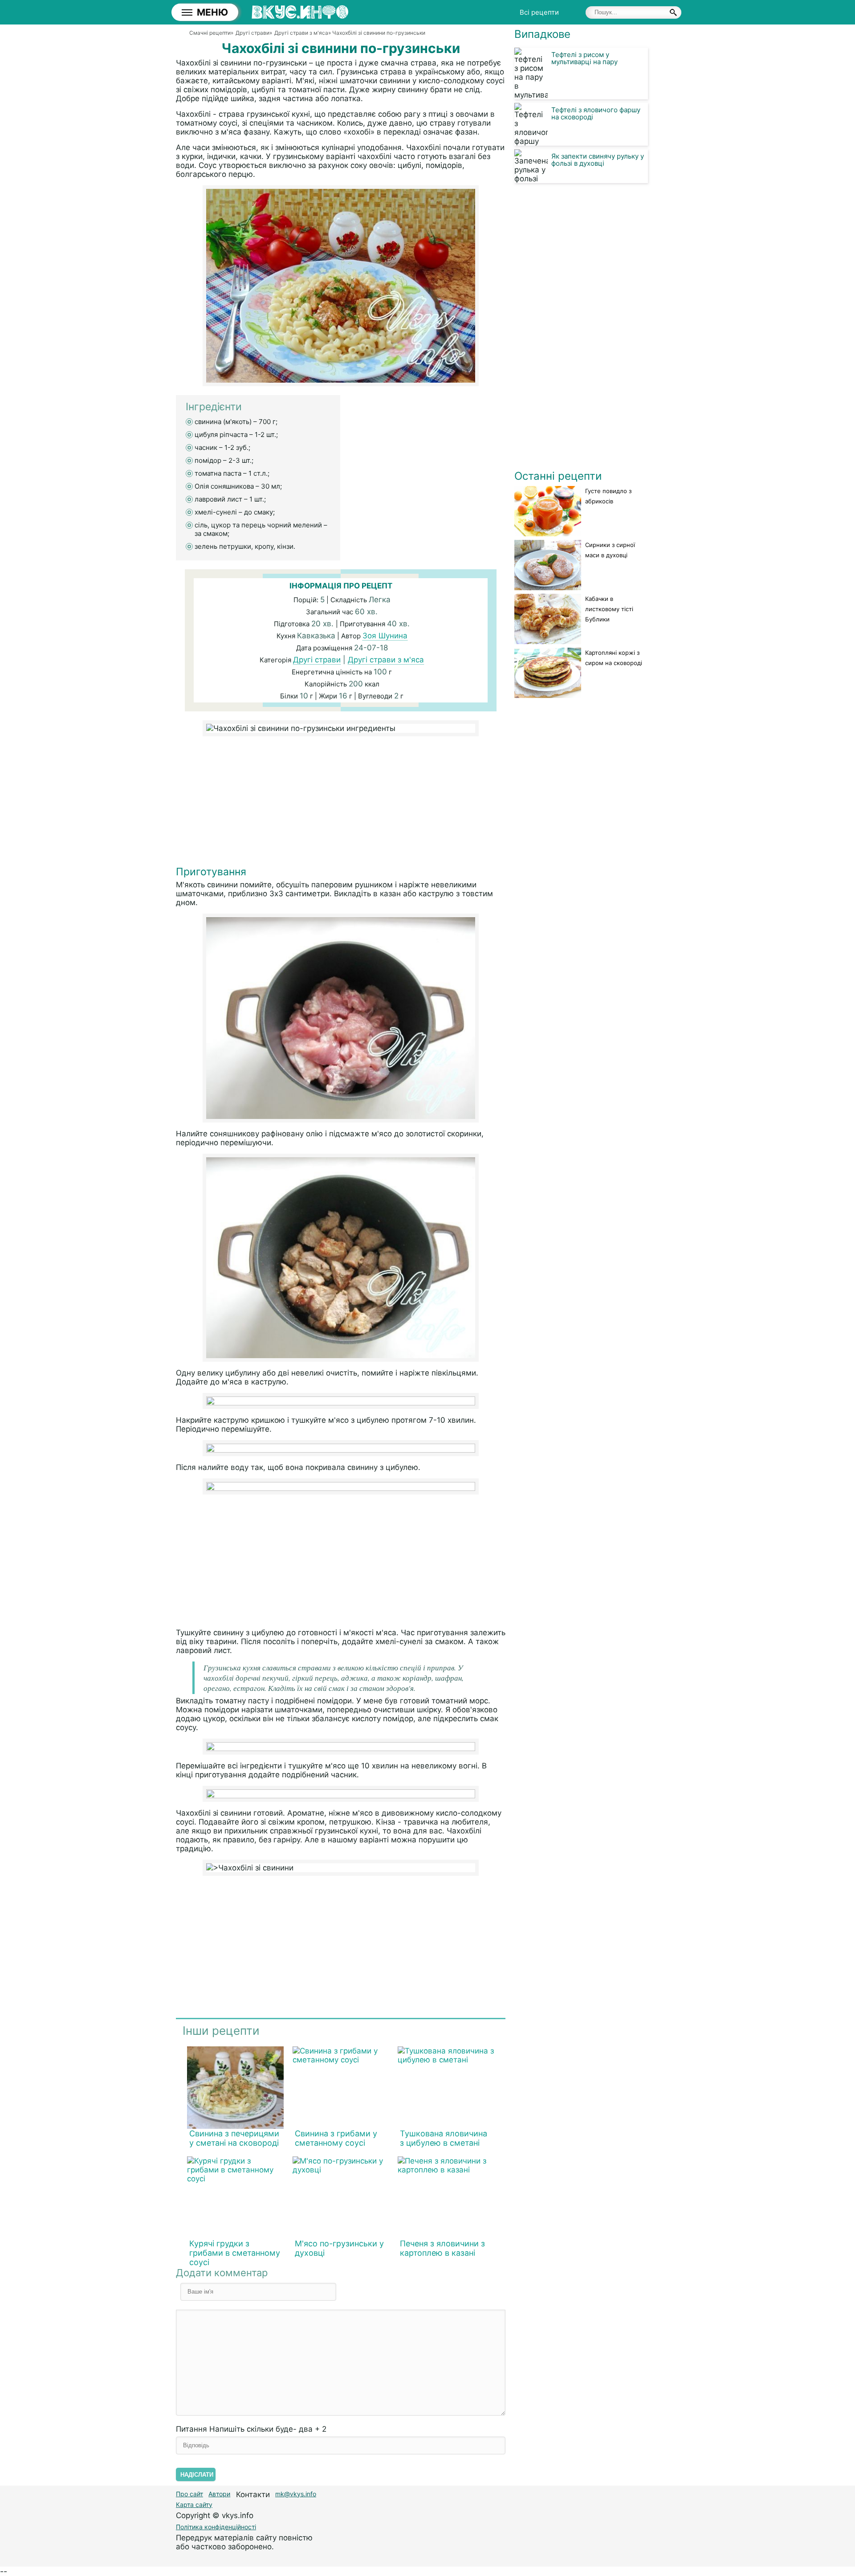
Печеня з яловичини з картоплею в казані (442, 2248)
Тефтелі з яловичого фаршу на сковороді (596, 113)
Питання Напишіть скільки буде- (251, 2429)
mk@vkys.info (296, 2494)
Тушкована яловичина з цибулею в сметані (444, 2138)
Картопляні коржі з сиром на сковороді (614, 658)
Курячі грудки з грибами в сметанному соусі (235, 2253)
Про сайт (189, 2494)
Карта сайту (194, 2505)
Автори (219, 2494)
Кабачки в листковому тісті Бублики (609, 609)
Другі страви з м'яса (386, 660)
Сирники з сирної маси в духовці (610, 550)
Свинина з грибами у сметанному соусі (336, 2138)
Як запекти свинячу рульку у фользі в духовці (598, 160)
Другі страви (317, 660)
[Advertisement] (341, 803)
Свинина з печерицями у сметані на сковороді (234, 2138)
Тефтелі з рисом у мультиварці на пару (584, 58)
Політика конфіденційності (216, 2527)
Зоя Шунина (385, 636)
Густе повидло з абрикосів (608, 496)
